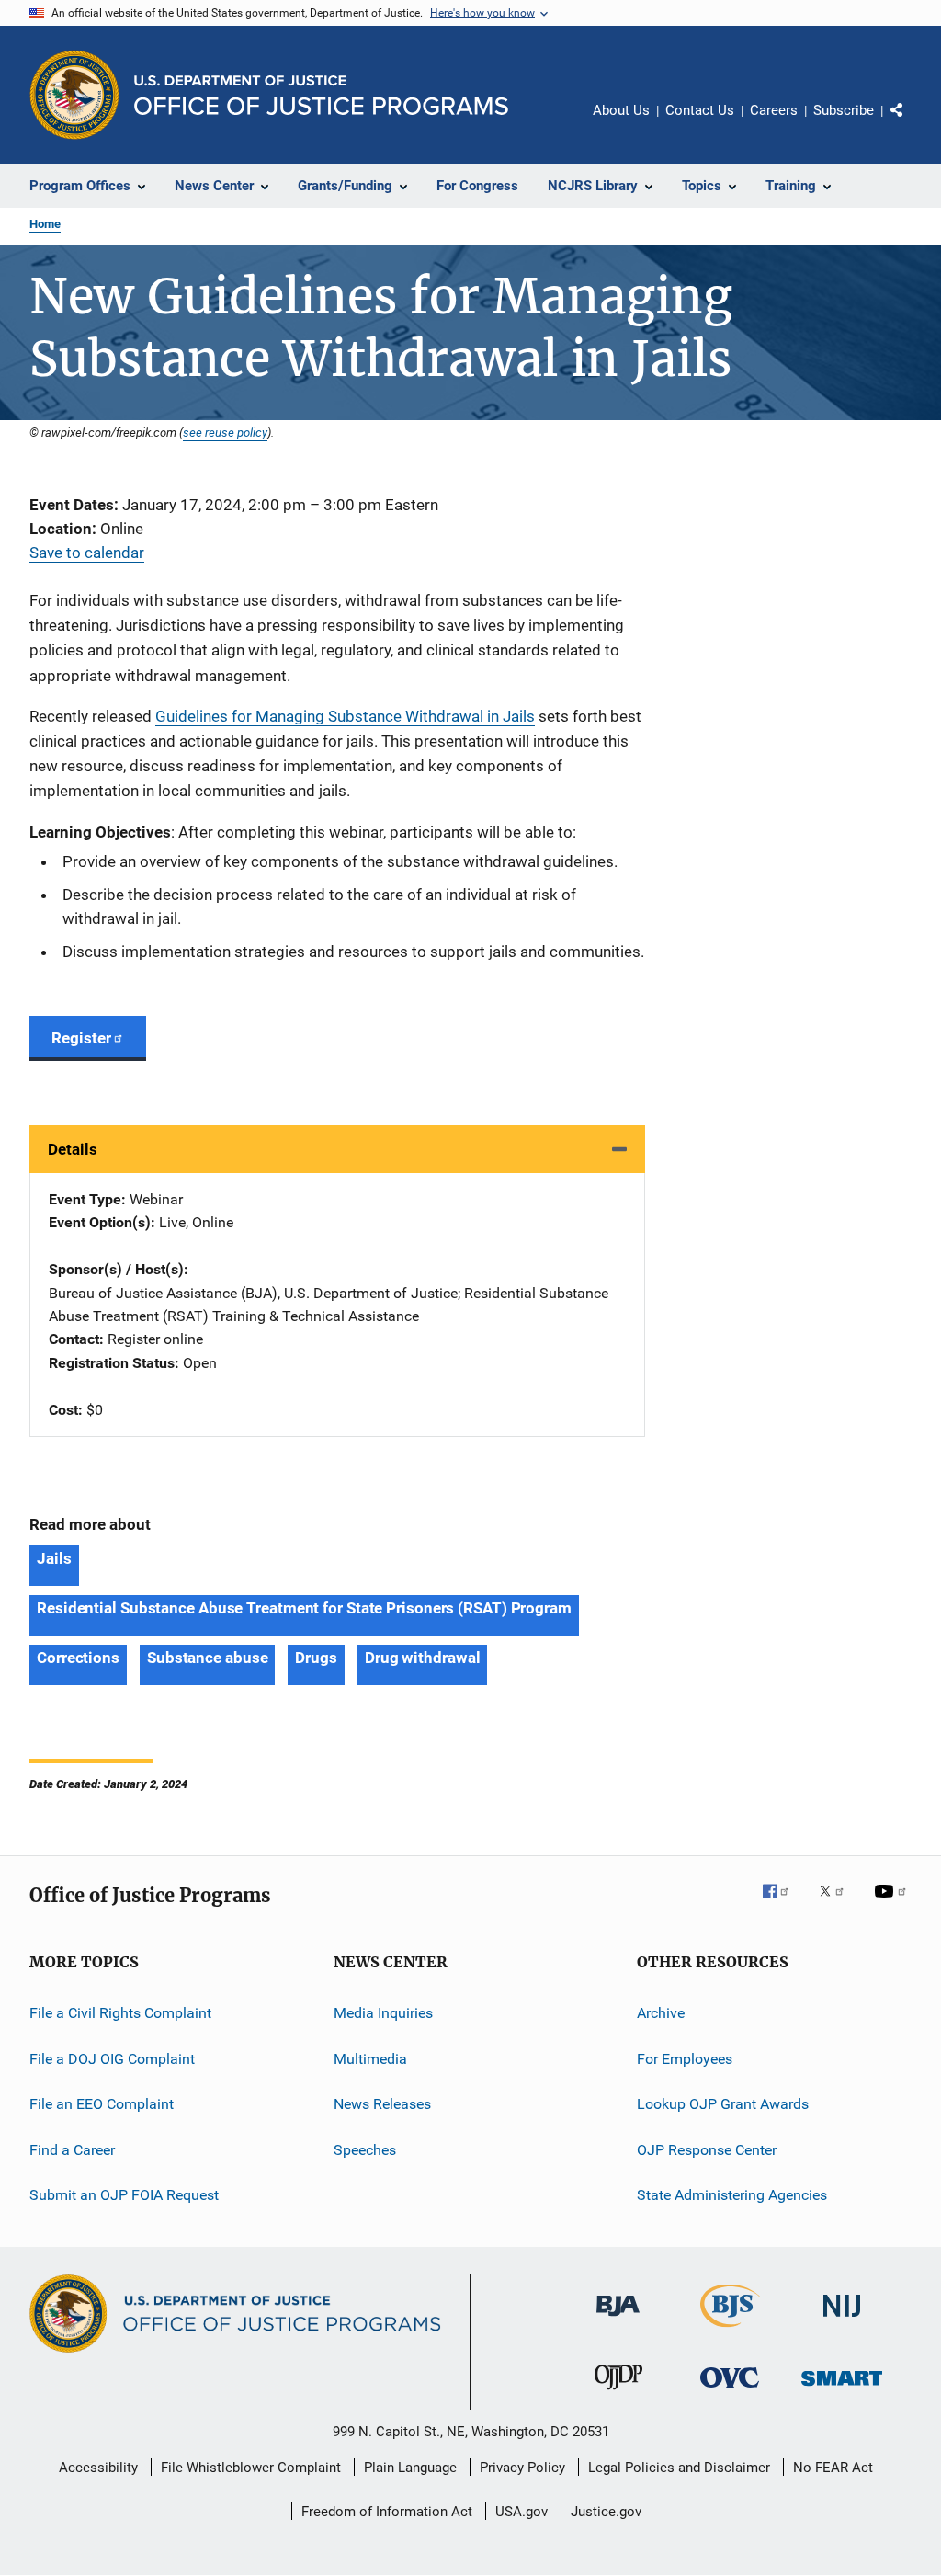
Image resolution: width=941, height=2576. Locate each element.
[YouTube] (893, 1904)
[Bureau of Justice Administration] (618, 2320)
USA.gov (522, 2512)
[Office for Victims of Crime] (730, 2391)
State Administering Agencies (732, 2195)
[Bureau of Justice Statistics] (730, 2331)
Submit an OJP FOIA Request (124, 2195)
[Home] (321, 95)
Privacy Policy (522, 2468)
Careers (774, 110)
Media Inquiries (383, 2013)
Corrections (78, 1658)
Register (81, 1038)
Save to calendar (87, 553)
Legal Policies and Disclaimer (679, 2468)
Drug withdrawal (423, 1658)
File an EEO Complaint (102, 2104)
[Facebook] (783, 1904)
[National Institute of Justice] (842, 2320)
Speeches (365, 2149)
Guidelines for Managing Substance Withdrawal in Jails (345, 716)
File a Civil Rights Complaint (120, 2013)
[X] (838, 1904)
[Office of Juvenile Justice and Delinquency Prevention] (618, 2393)
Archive (661, 2013)
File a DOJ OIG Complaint (112, 2059)
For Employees (685, 2059)
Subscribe (844, 110)
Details (73, 1149)
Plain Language (410, 2468)
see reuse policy (225, 432)
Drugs (316, 1658)
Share (912, 123)
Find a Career (72, 2149)
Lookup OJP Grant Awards (723, 2104)
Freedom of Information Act (387, 2512)
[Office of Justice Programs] (74, 95)
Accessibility (98, 2468)
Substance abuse (208, 1658)
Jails (54, 1558)
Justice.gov (606, 2512)
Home (45, 224)
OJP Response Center (707, 2149)
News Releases (382, 2104)
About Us (621, 110)
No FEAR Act (833, 2468)
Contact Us (700, 110)
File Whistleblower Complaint (251, 2468)
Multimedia (370, 2059)
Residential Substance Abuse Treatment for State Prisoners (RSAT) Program (304, 1608)
